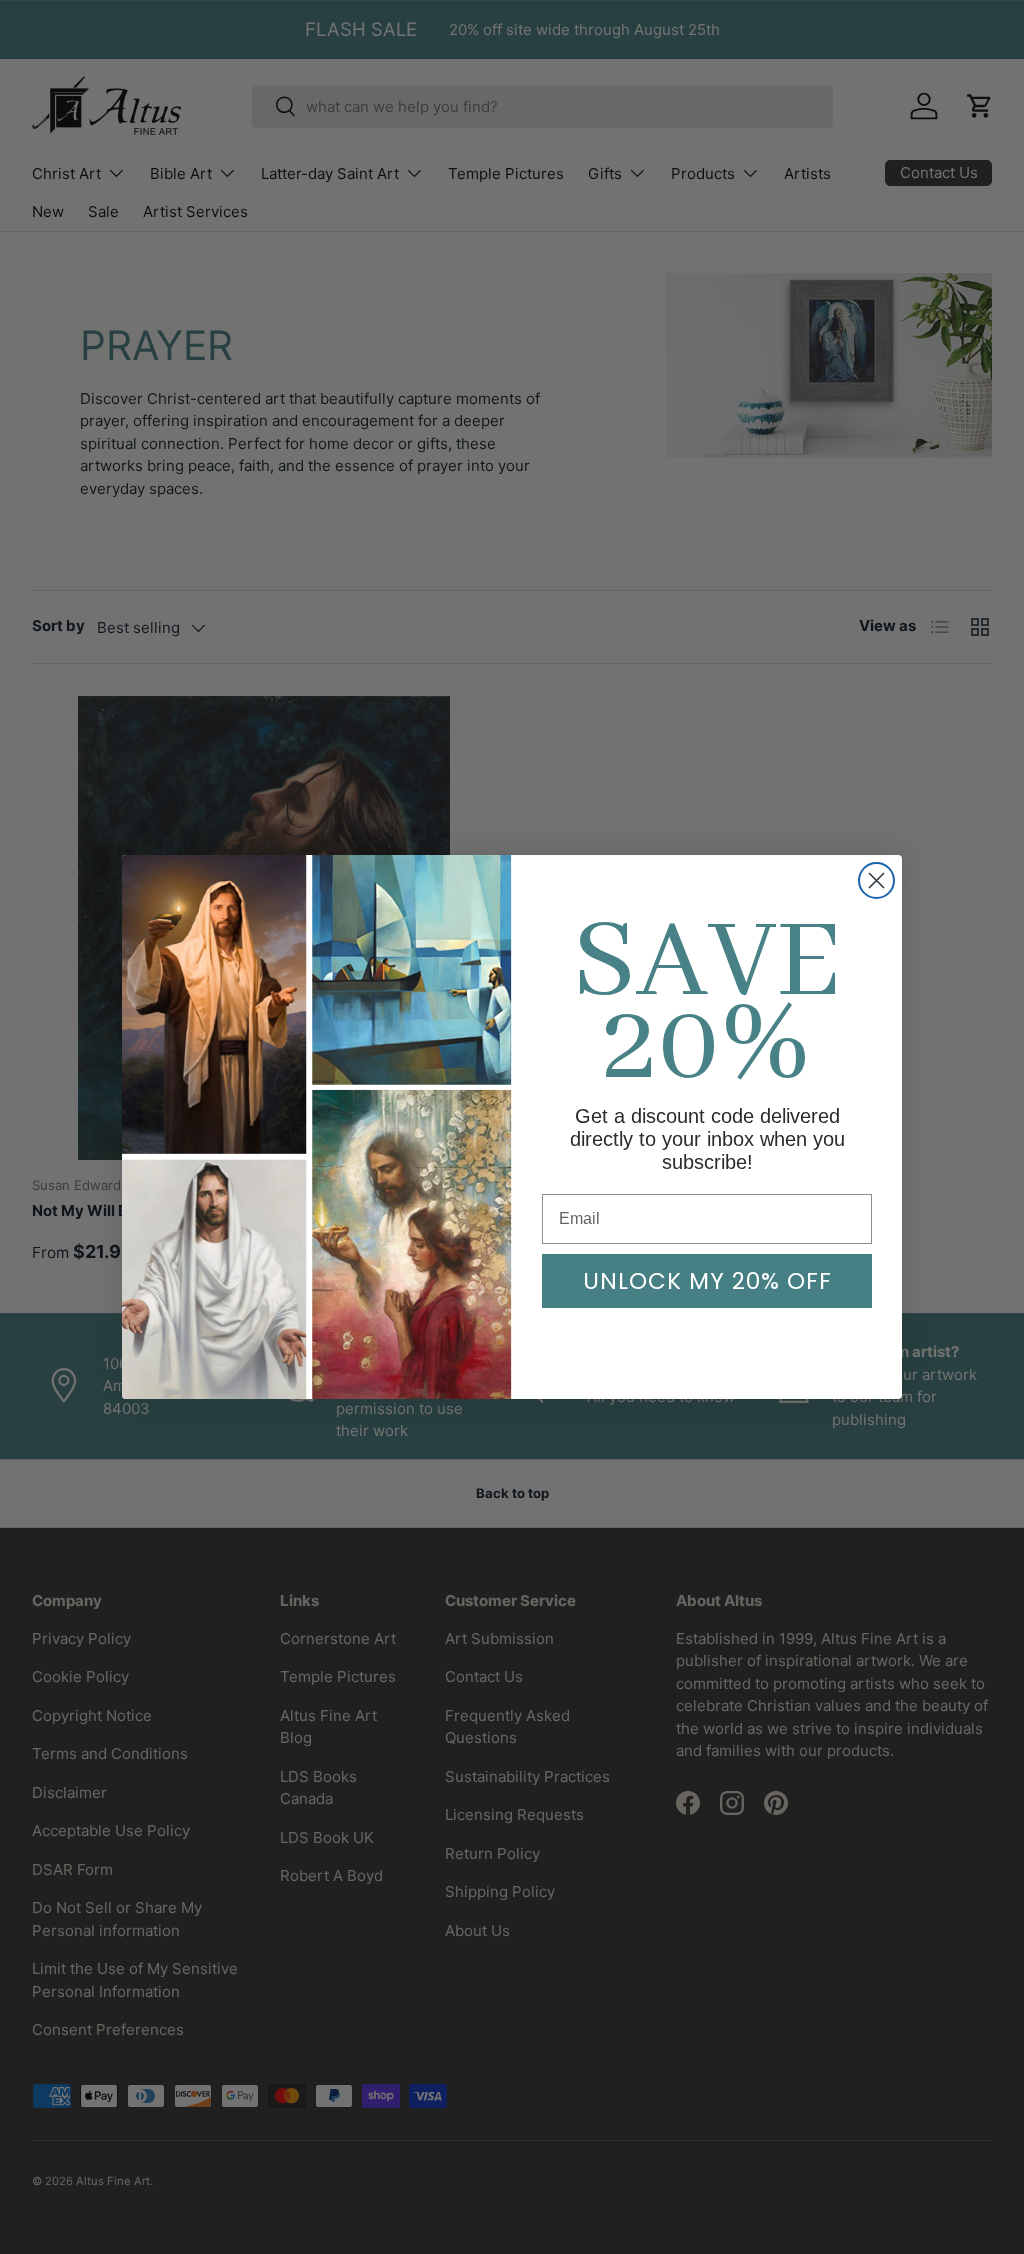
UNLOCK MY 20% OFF (707, 1281)
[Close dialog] (876, 880)
